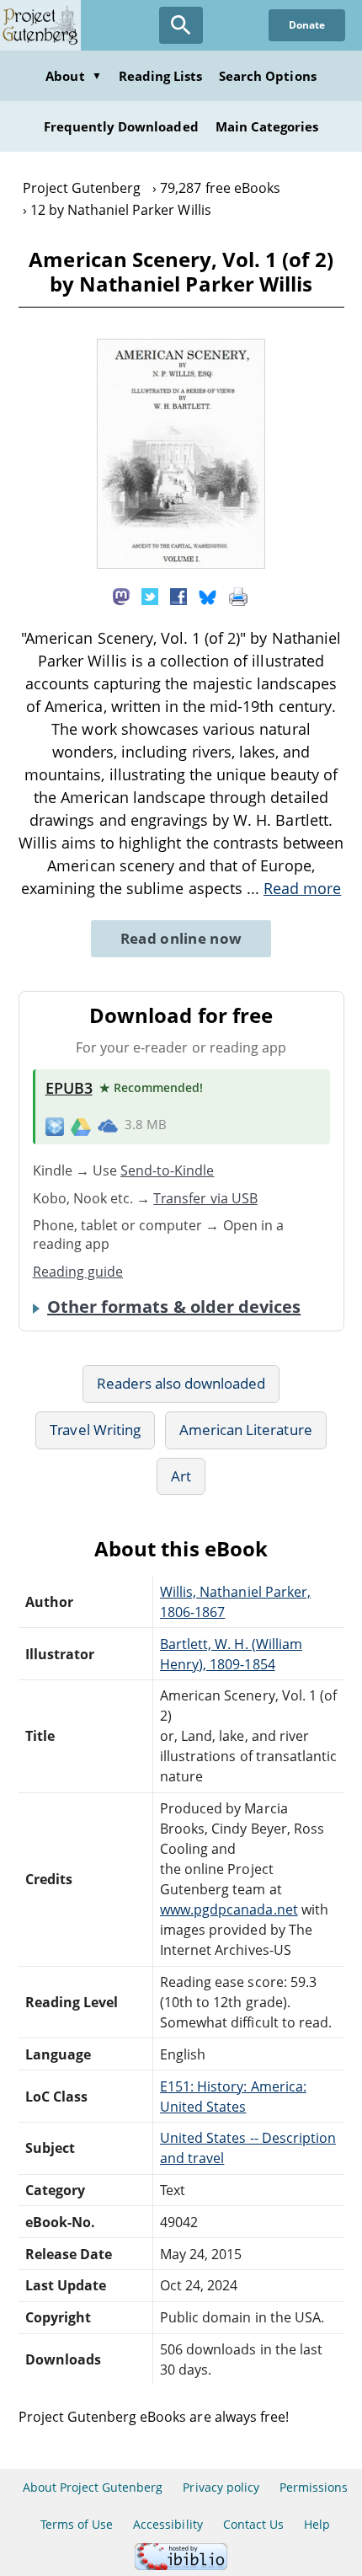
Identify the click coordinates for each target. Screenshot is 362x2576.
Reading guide (78, 1272)
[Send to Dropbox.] (55, 1125)
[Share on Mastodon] (121, 595)
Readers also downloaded (181, 1383)
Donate (307, 25)
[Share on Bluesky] (208, 595)
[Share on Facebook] (178, 595)
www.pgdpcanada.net (229, 1909)
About (73, 76)
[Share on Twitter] (150, 595)
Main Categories (267, 126)
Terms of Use (77, 2524)
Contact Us (253, 2524)
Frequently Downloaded (121, 126)
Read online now (181, 938)
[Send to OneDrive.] (108, 1126)
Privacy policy (221, 2487)
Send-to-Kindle (168, 1170)
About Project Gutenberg (93, 2487)
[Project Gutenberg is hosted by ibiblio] (181, 2565)
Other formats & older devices (174, 1307)
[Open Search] (181, 25)
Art (181, 1476)
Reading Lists (161, 76)
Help (317, 2524)
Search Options (268, 76)
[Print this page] (238, 595)
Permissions (314, 2487)
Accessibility (168, 2524)
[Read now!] (181, 564)
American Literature (246, 1430)
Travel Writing (95, 1430)
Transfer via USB (205, 1198)
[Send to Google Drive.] (81, 1125)
